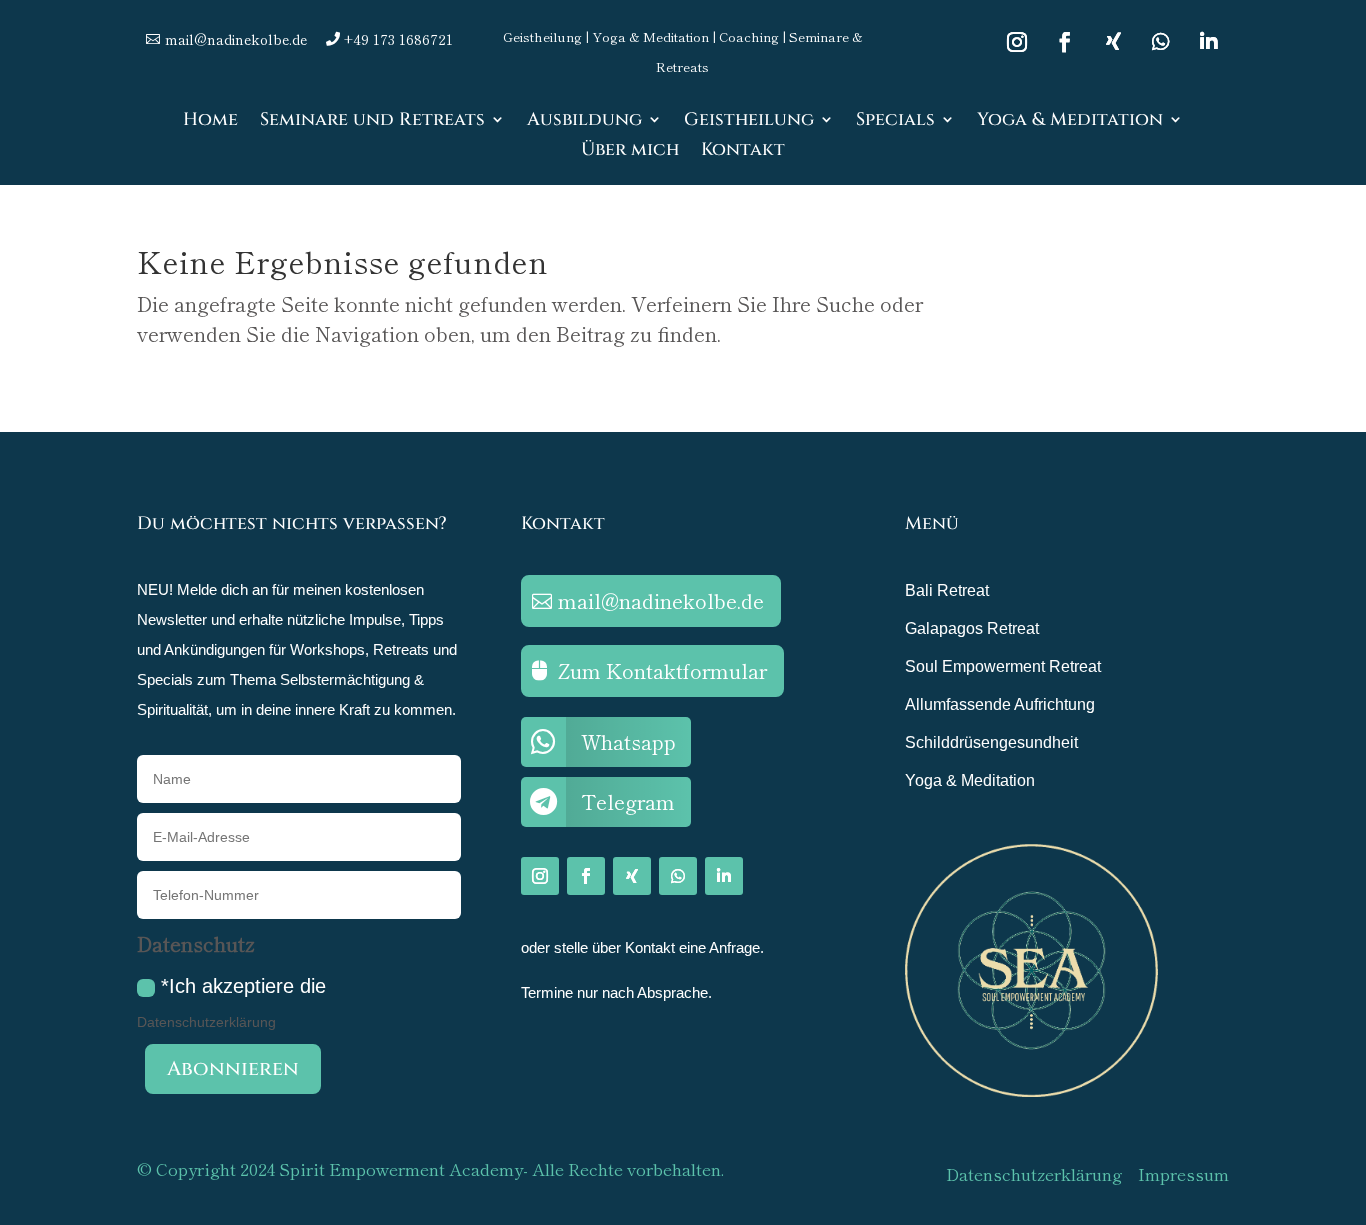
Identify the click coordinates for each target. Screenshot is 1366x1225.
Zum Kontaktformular (662, 670)
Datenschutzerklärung (206, 1022)
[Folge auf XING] (1113, 42)
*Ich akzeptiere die (231, 1002)
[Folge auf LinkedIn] (1209, 42)
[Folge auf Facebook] (1065, 42)
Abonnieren (233, 1068)
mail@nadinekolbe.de (661, 600)
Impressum (1183, 1173)
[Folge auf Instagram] (1017, 42)
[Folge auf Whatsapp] (1161, 42)
